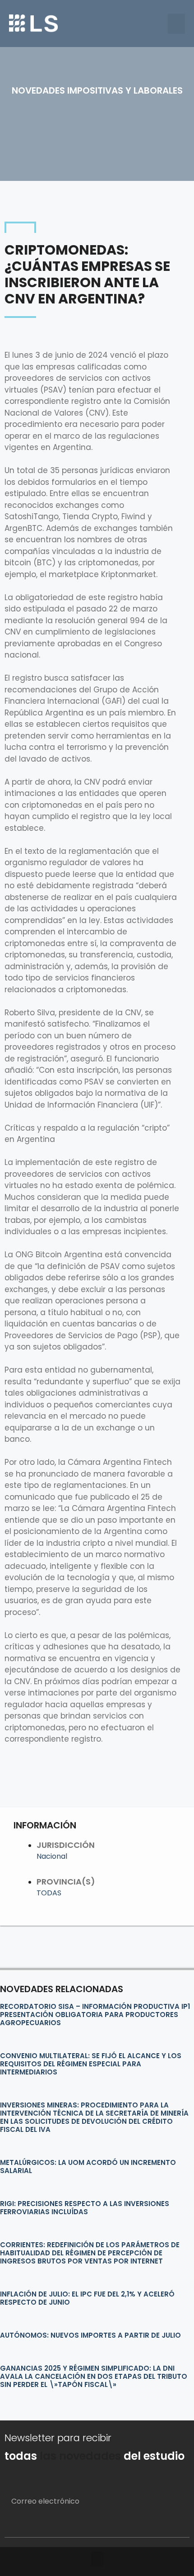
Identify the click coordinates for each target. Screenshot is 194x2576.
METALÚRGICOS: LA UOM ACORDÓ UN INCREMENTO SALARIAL (88, 2166)
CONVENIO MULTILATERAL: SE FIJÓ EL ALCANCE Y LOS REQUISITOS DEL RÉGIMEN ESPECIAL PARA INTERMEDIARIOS (91, 2064)
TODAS (49, 1893)
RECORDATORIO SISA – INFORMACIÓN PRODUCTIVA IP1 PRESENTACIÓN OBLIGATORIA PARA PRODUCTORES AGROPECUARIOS (95, 2015)
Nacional (52, 1856)
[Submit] (172, 2526)
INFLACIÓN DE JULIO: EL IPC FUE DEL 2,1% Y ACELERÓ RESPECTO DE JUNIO (87, 2298)
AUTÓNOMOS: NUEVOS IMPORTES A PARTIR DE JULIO (90, 2335)
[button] (176, 24)
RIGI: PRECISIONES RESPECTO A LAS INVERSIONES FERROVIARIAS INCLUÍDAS (85, 2208)
